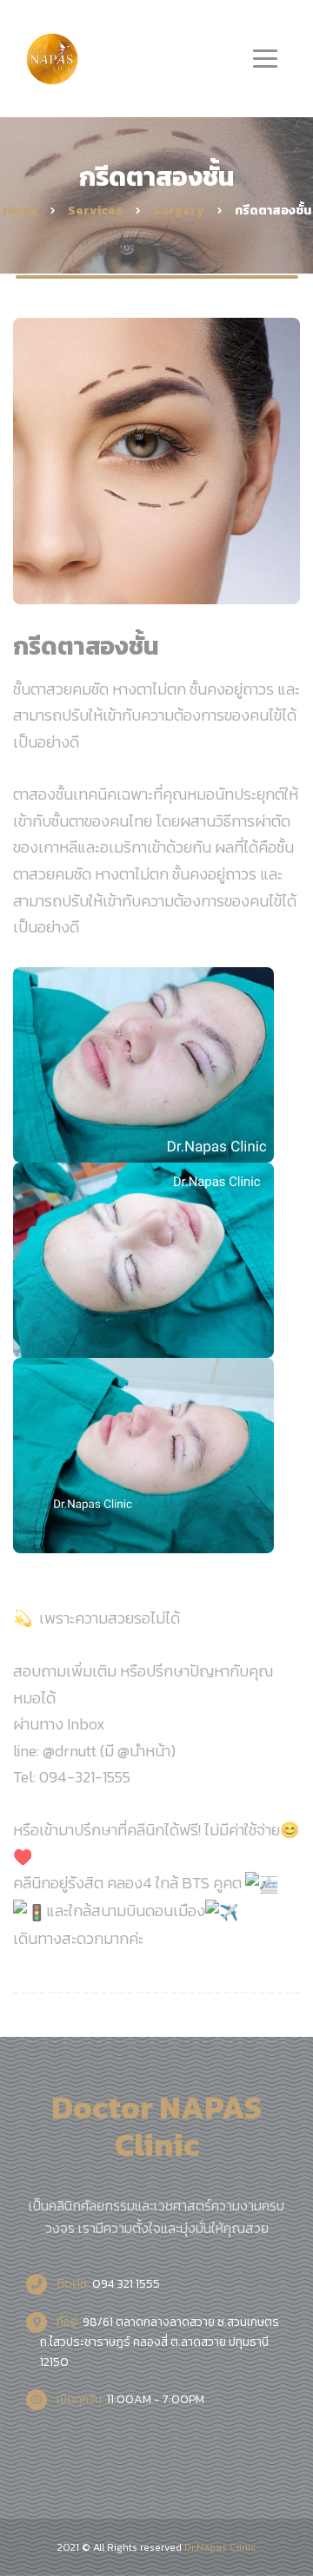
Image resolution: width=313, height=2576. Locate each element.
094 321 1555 (107, 2284)
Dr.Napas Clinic (220, 2547)
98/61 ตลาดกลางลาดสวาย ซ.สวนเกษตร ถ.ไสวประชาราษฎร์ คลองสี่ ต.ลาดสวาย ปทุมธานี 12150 (160, 2342)
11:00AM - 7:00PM (129, 2399)
